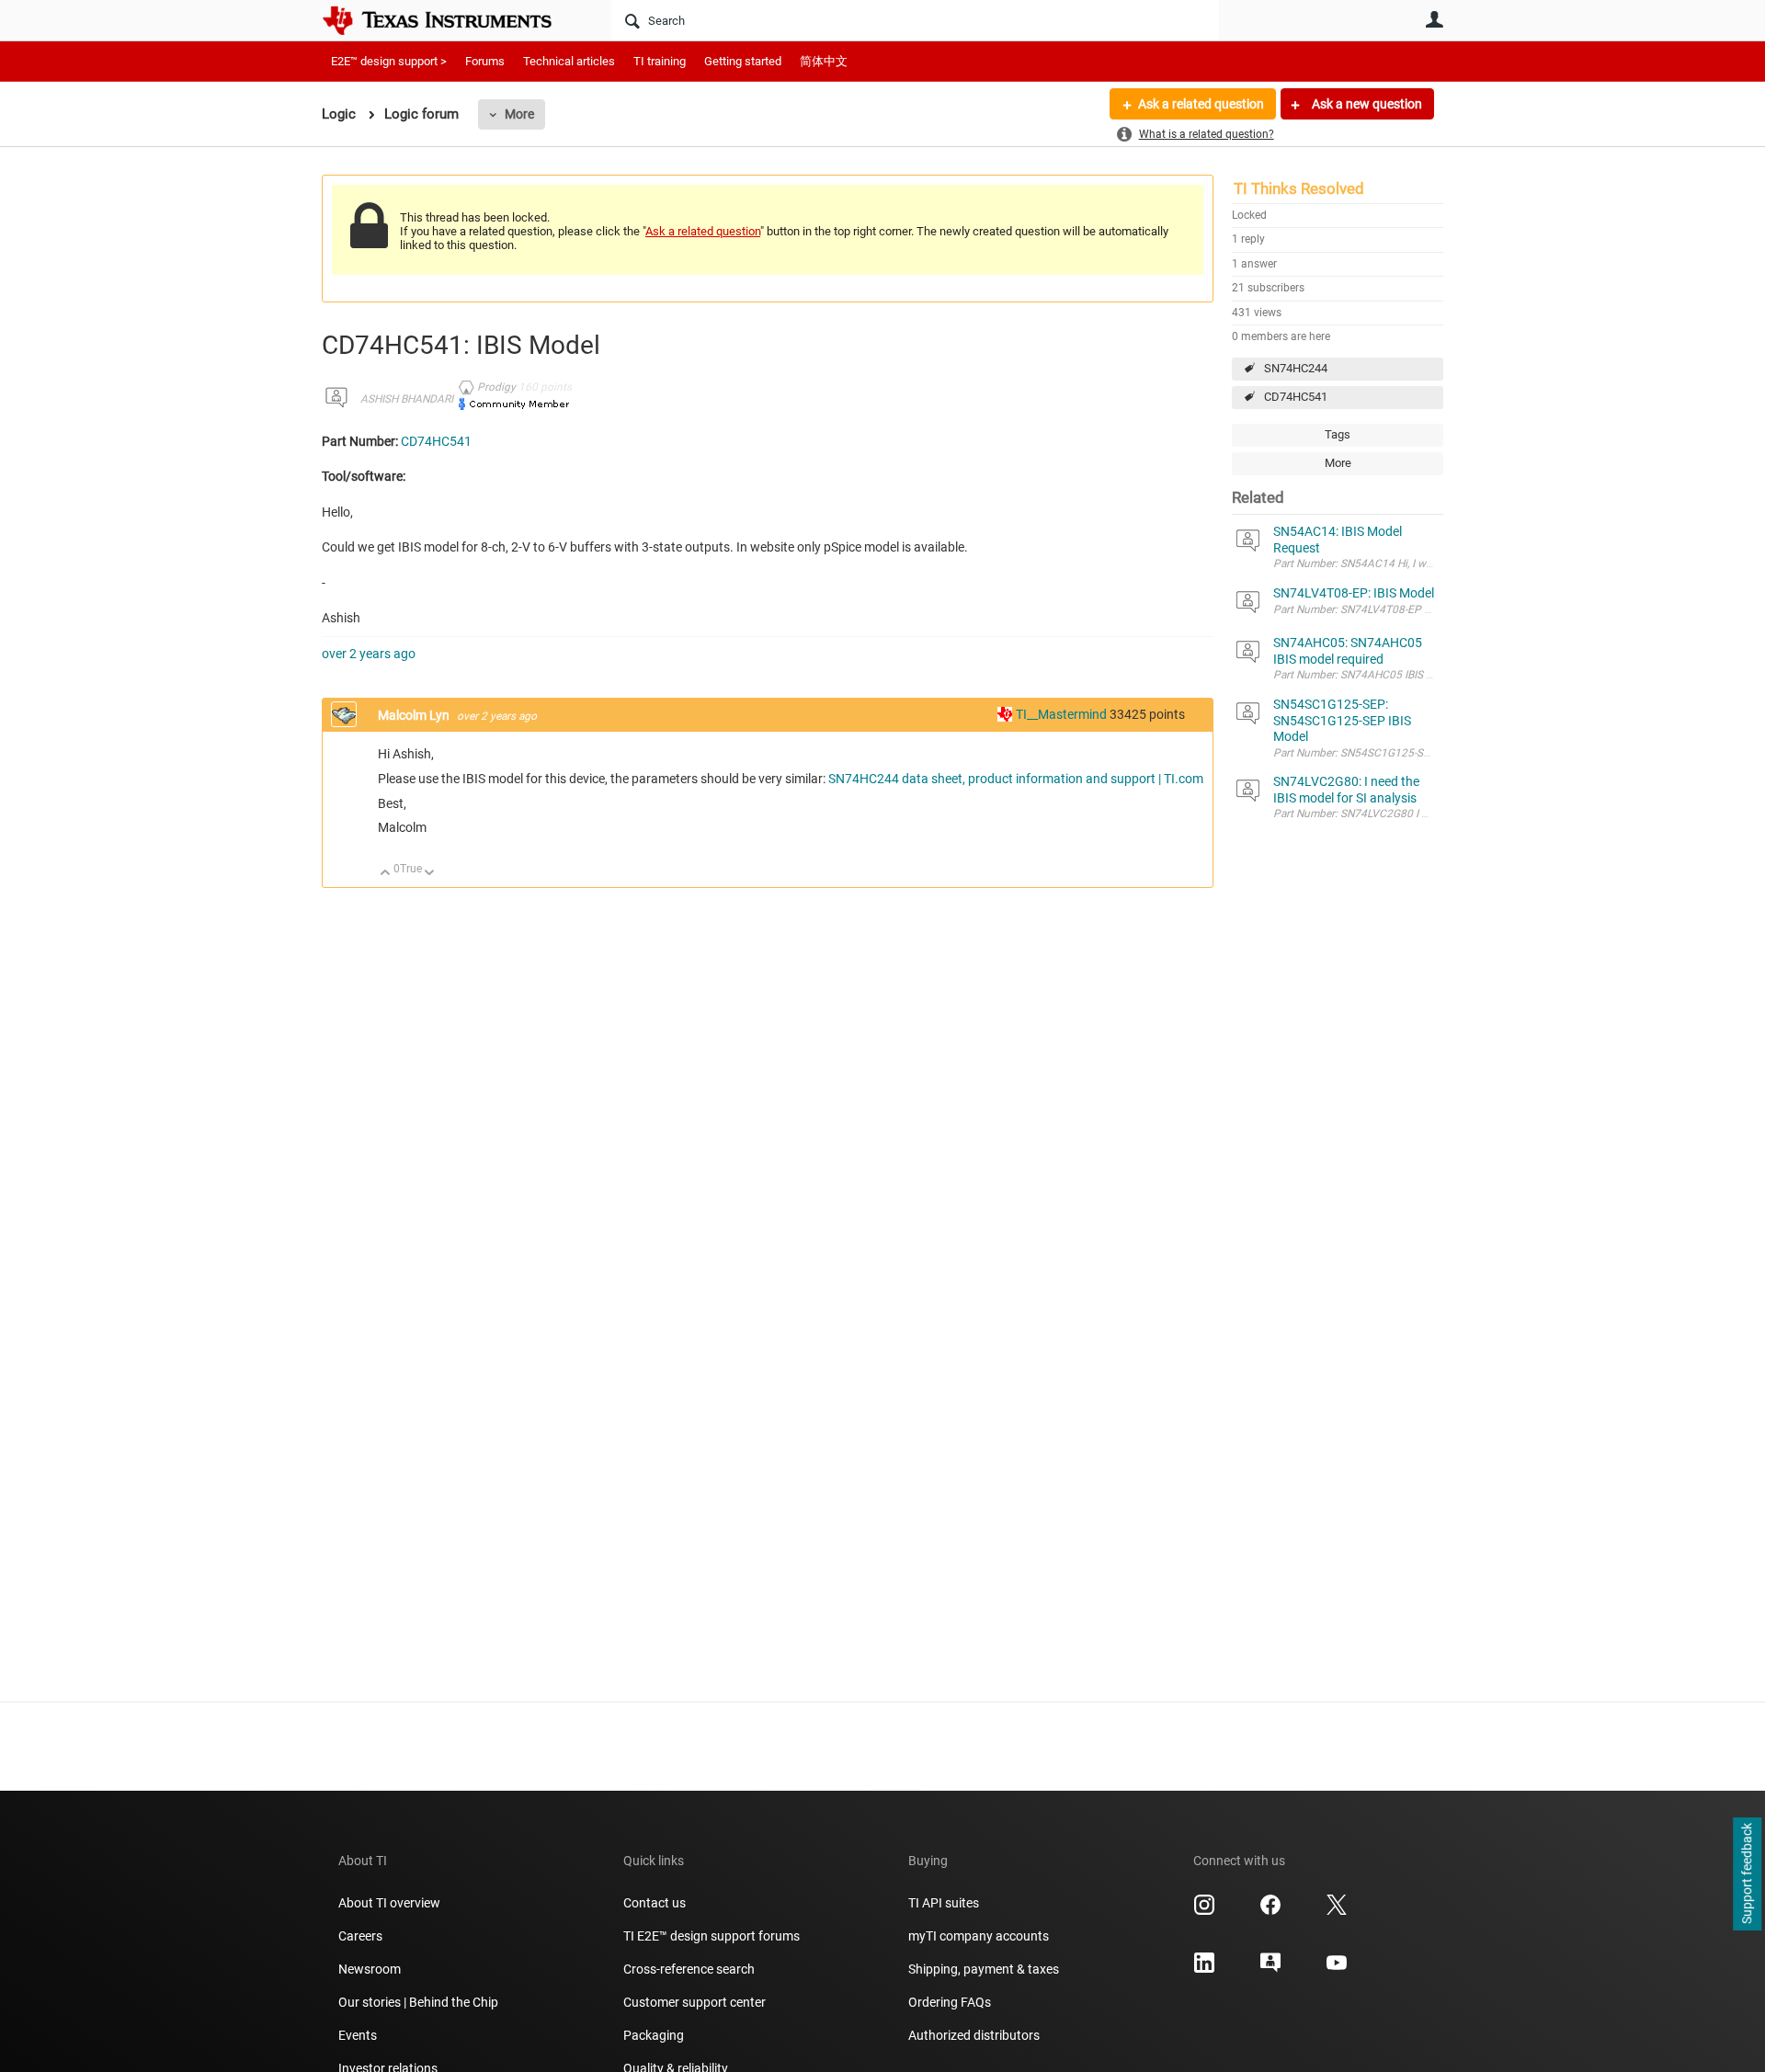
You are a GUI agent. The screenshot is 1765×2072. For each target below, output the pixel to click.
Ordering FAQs (950, 2002)
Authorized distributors (974, 2035)
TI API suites (944, 1903)
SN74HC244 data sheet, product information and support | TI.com (1016, 779)
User (1434, 19)
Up (386, 874)
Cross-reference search (689, 1969)
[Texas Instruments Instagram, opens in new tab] (1204, 1911)
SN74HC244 (1296, 368)
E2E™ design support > (389, 61)
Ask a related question (1201, 104)
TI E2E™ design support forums (712, 1936)
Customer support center (695, 2002)
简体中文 (824, 61)
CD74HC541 (1296, 397)
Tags (1338, 434)
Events (358, 2035)
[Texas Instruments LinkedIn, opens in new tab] (1204, 1969)
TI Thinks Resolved (1299, 188)
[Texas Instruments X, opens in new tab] (1337, 1911)
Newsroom (370, 1969)
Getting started (743, 61)
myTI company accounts (979, 1936)
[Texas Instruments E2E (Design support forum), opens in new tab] (1270, 1969)
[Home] (450, 20)
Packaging (654, 2035)
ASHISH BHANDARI (407, 399)
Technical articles (569, 61)
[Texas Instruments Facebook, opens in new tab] (1270, 1911)
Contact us (655, 1903)
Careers (360, 1936)
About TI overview (389, 1903)
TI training (660, 61)
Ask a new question (1366, 104)
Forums (485, 61)
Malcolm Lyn (415, 715)
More (519, 114)
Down (430, 874)
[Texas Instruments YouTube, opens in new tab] (1337, 1969)
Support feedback (1747, 1874)
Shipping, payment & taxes (984, 1969)
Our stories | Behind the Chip (418, 2002)
